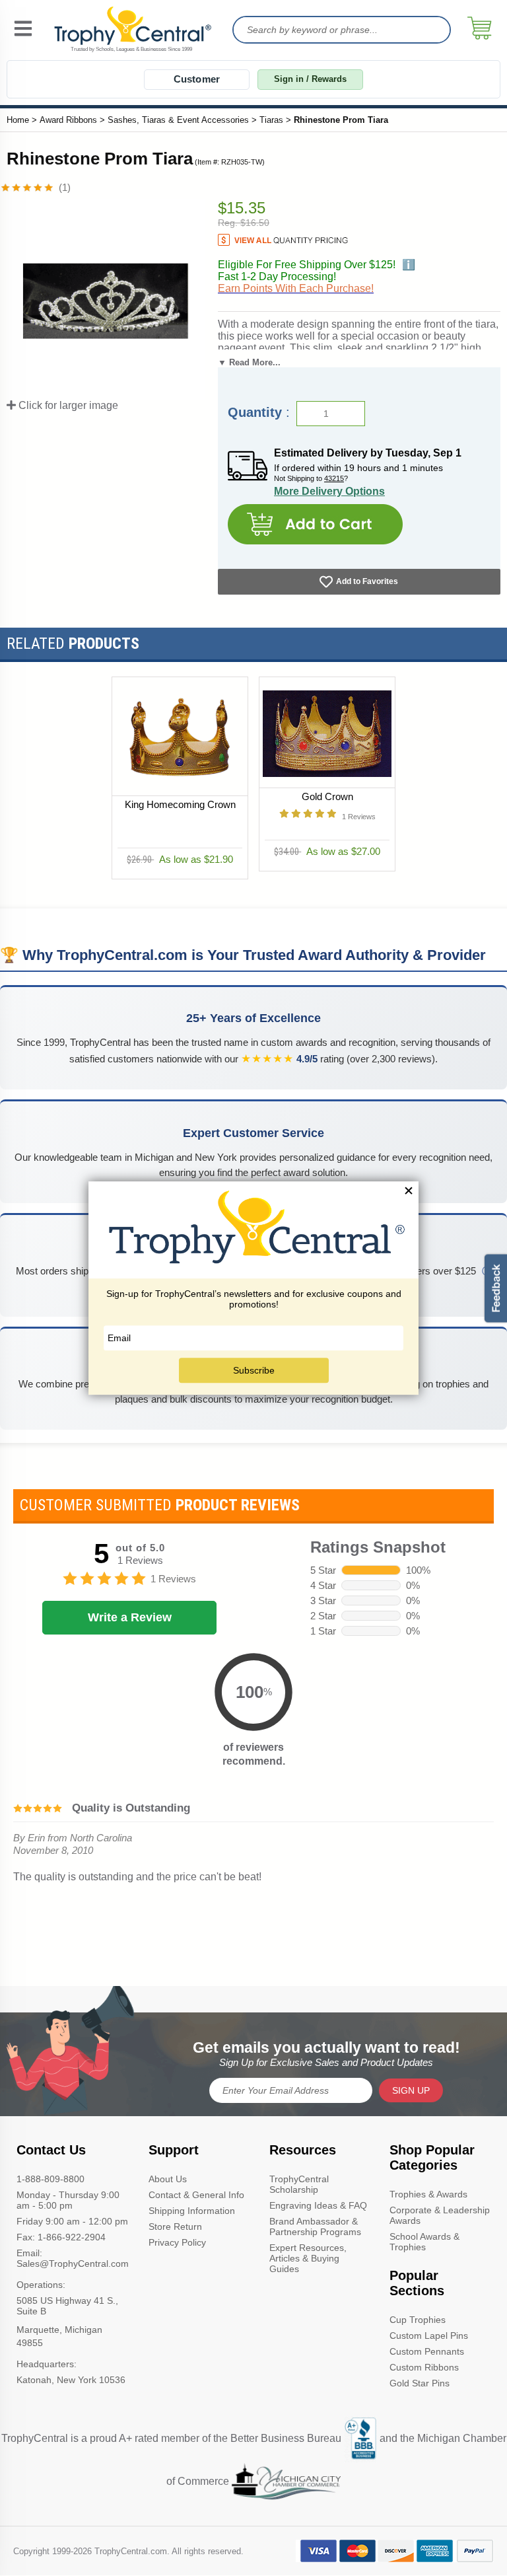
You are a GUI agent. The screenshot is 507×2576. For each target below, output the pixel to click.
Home (18, 120)
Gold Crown (327, 796)
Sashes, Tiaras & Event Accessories (178, 120)
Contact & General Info (196, 2195)
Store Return (175, 2226)
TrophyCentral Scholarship (299, 2184)
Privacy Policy (177, 2242)
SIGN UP (411, 2090)
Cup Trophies (418, 2320)
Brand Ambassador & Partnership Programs (315, 2226)
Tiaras (271, 120)
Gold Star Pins (420, 2383)
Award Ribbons (68, 120)
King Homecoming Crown (180, 804)
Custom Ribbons (424, 2367)
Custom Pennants (427, 2351)
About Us (168, 2179)
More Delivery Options (329, 491)
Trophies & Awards (428, 2194)
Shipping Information (192, 2211)
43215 (334, 478)
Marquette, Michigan (59, 2330)
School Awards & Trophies (424, 2242)
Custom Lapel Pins (429, 2336)
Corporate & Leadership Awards (440, 2215)
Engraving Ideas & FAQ (318, 2205)
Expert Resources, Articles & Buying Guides (308, 2258)
